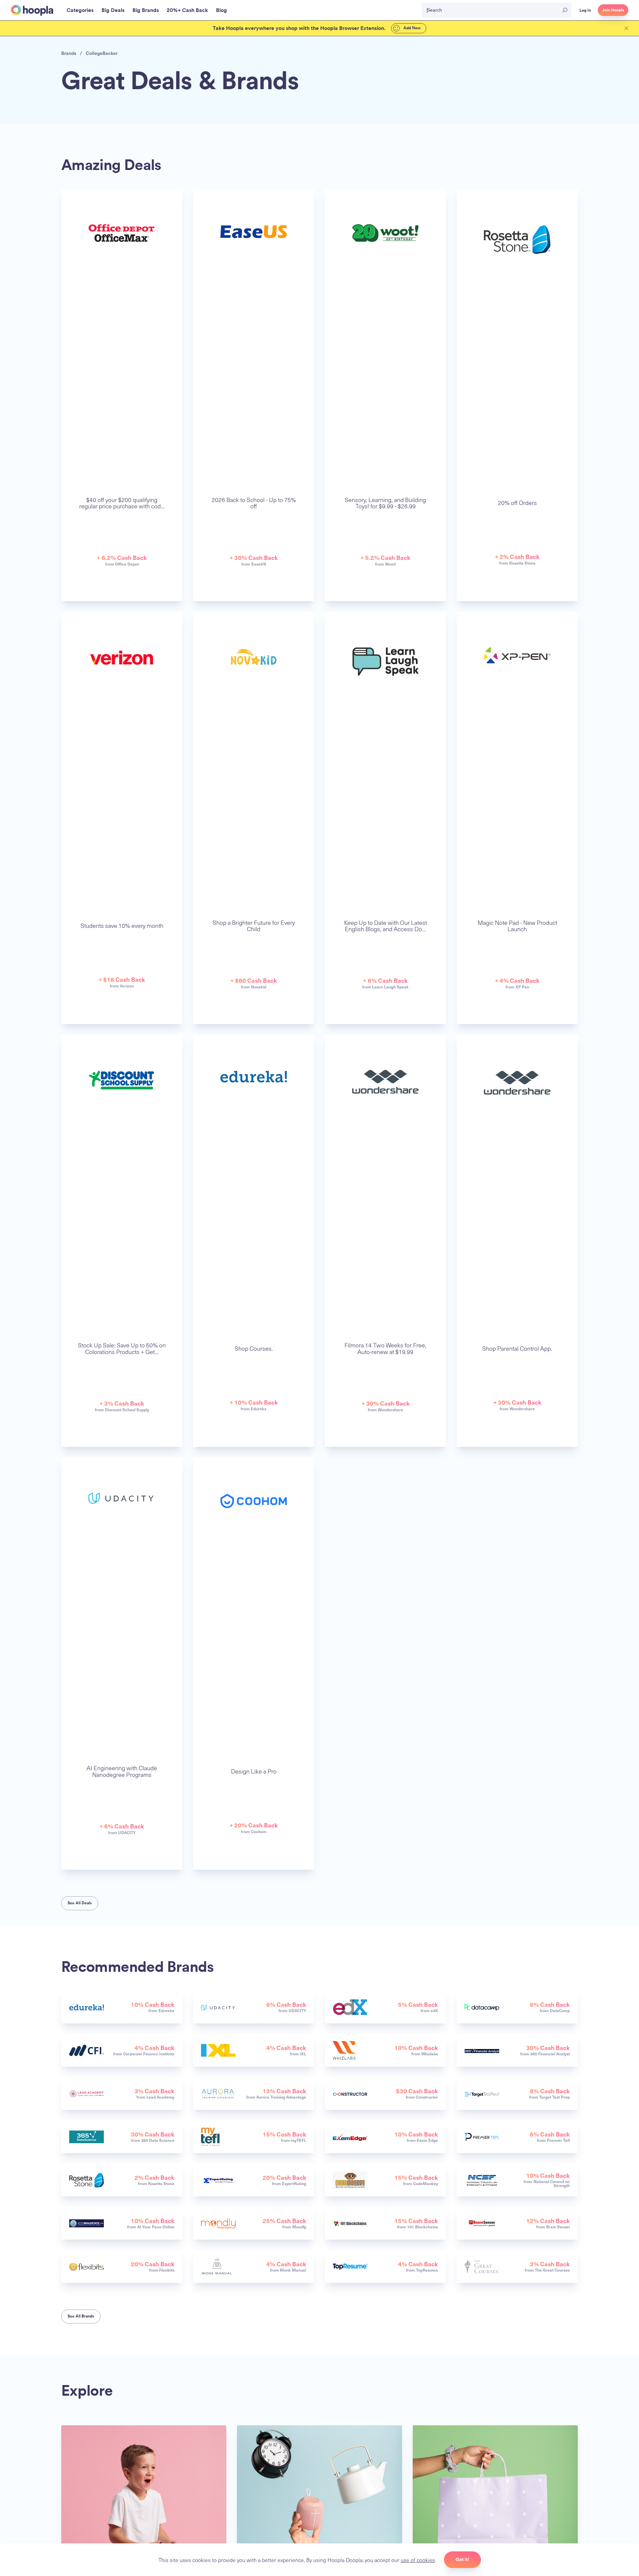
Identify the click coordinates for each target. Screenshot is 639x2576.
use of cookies (418, 2560)
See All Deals (80, 1903)
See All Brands (81, 2316)
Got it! (462, 2559)
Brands (69, 53)
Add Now (412, 28)
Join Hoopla (613, 10)
